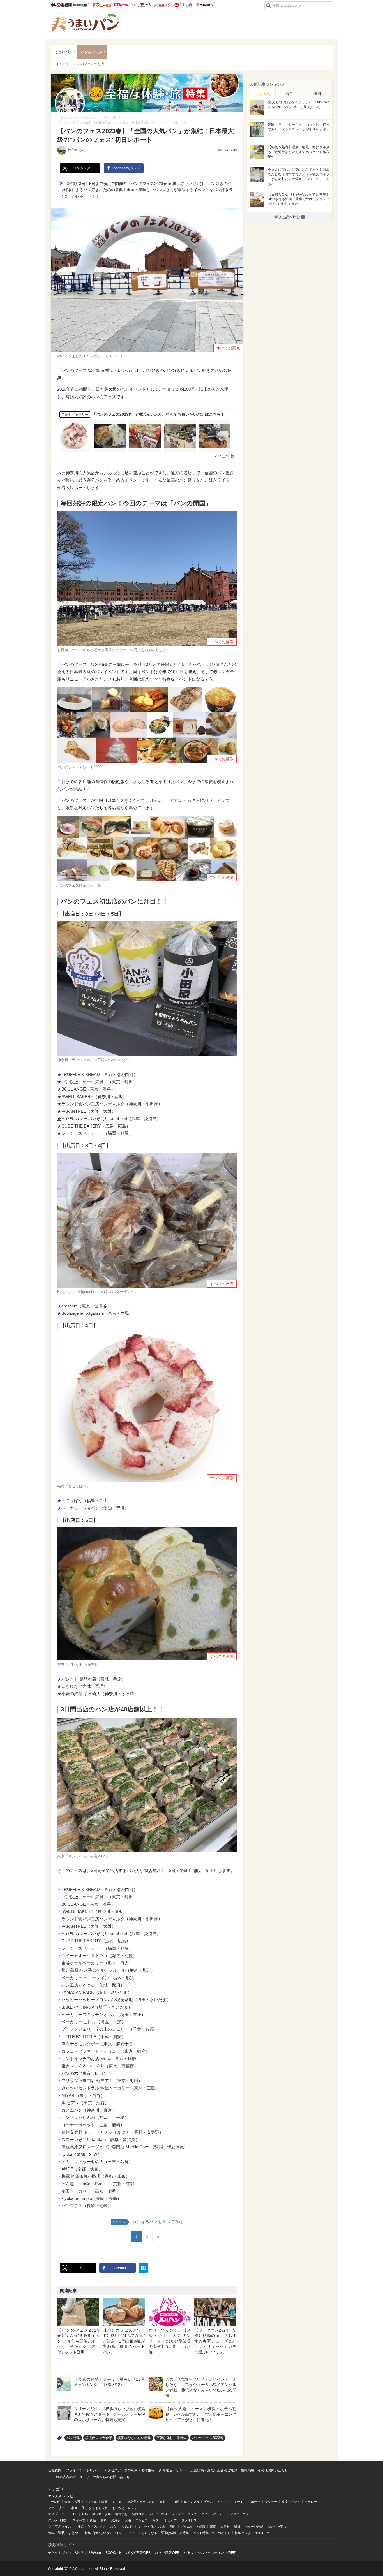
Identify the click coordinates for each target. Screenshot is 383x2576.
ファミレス (189, 2520)
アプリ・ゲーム (212, 2514)
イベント (63, 64)
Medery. (204, 5)
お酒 (128, 2520)
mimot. (122, 5)
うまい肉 (183, 5)
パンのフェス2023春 (208, 2438)
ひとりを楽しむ (279, 2526)
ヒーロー (311, 2502)
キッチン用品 (254, 2526)
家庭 (74, 2508)
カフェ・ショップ (165, 2520)
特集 (51, 2533)
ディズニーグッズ (184, 2514)
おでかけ (127, 2526)
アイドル (91, 2502)
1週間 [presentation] (317, 94)
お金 (113, 2526)
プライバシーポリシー (83, 2470)
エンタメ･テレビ (61, 2496)
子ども (86, 2508)
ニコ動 (175, 2502)
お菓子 (116, 2520)
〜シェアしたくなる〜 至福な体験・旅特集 (159, 2533)
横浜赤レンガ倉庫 (99, 2438)
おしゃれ (102, 2508)
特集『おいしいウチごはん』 (105, 2533)
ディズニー (56, 2514)
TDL (74, 2514)
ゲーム (208, 2502)
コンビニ (142, 2520)
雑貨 (237, 2526)
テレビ (55, 2502)
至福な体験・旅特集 (172, 2438)
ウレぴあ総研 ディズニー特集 (102, 5)
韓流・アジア (291, 2502)
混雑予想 (121, 2514)
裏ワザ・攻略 (101, 2514)
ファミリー (56, 2508)
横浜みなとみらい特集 (134, 2438)
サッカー (271, 2502)
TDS (85, 2514)
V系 (78, 2502)
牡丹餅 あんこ (78, 150)
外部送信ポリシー (172, 2470)
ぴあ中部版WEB (167, 2553)
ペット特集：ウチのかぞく (212, 2533)
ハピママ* (81, 5)
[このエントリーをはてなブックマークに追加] (143, 2268)
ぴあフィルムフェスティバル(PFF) (210, 2553)
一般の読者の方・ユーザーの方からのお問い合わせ (91, 2477)
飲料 (103, 2520)
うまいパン (162, 5)
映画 (105, 2502)
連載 (61, 2533)
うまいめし (141, 5)
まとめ (73, 2533)
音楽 (68, 2502)
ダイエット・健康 (193, 2526)
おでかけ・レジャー (126, 2508)
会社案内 (55, 2470)
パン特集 (73, 2438)
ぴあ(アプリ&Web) (87, 2553)
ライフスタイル (60, 2526)
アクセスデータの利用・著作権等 (129, 2470)
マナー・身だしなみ (152, 2526)
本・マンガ (191, 2502)
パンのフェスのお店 (89, 64)
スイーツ (79, 2520)
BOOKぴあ (114, 2553)
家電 (213, 2526)
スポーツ (254, 2502)
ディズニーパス (238, 2514)
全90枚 (228, 456)
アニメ (117, 2502)
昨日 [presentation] (290, 94)
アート (239, 2502)
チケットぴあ (58, 2553)
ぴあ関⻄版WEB (138, 2553)
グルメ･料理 (57, 2520)
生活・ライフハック (92, 2526)
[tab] (263, 93)
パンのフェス (92, 52)
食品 (93, 2520)
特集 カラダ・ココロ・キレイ (255, 2533)
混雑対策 (138, 2514)
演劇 (162, 2502)
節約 (173, 2526)
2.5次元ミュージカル (140, 2502)
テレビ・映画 (158, 2514)
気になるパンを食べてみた (147, 2222)
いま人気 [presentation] (263, 94)
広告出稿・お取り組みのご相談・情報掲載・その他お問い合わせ (239, 2470)
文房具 (225, 2526)
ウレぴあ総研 (61, 5)
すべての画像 (228, 348)
